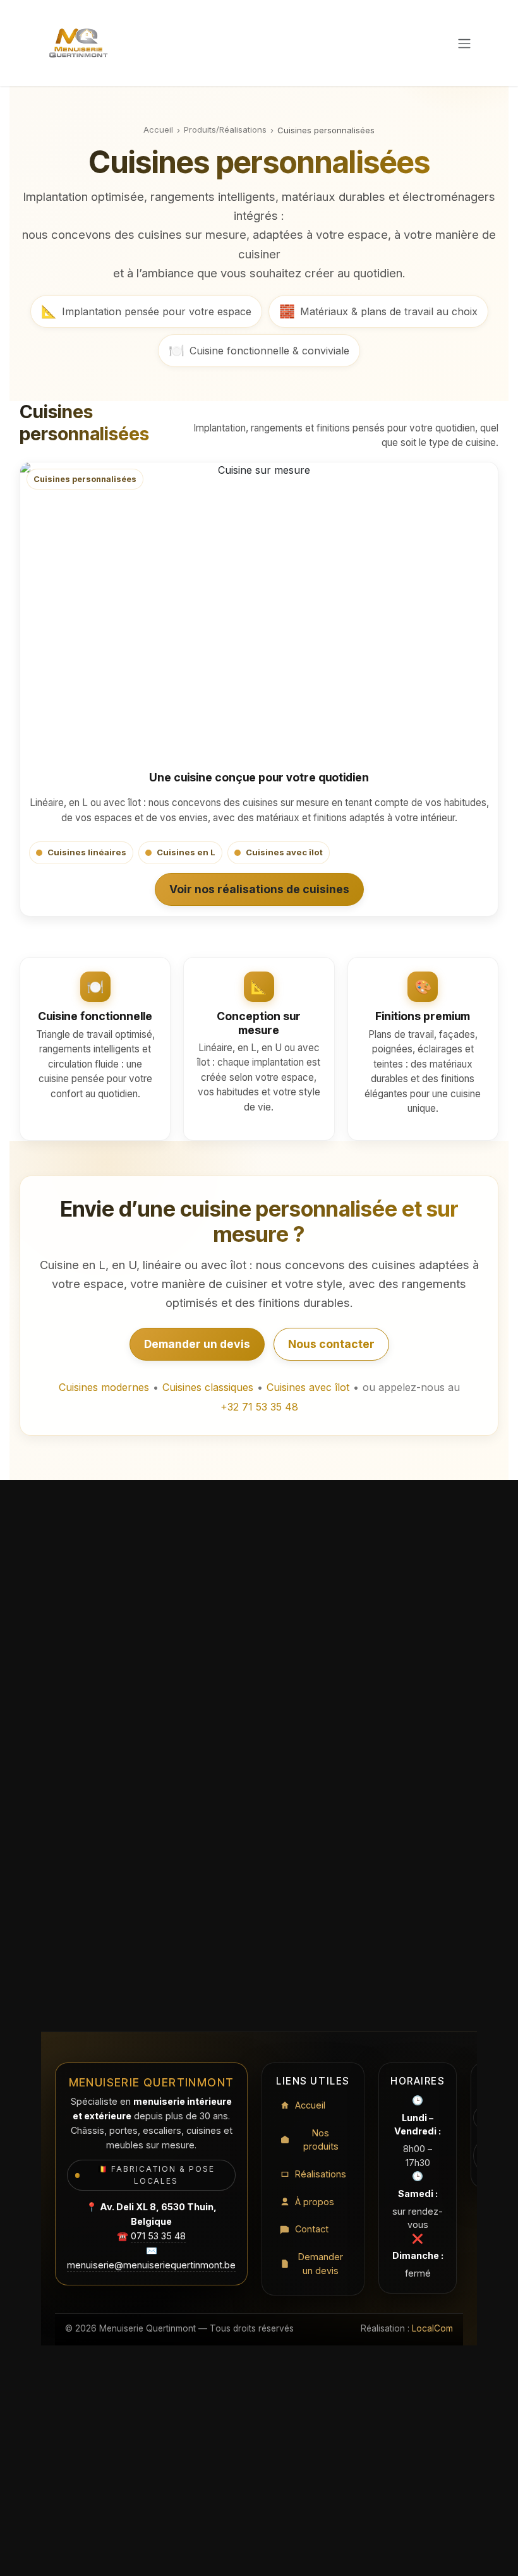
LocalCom (432, 2328)
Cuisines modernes (104, 1387)
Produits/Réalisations (225, 129)
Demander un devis (197, 1344)
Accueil (158, 129)
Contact (312, 2229)
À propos (315, 2202)
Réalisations (321, 2174)
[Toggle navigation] (464, 43)
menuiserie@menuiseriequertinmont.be (151, 2265)
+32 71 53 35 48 (259, 1407)
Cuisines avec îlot (308, 1387)
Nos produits (321, 2140)
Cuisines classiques (208, 1387)
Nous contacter (331, 1344)
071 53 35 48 (158, 2236)
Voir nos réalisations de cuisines (259, 889)
